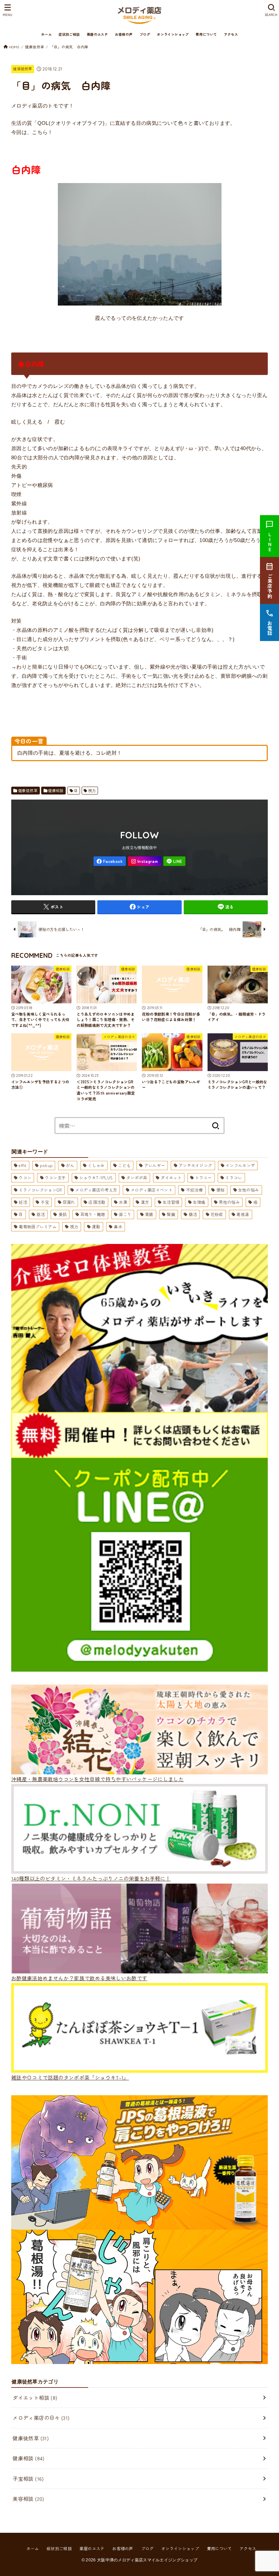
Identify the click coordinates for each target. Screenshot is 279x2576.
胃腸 (149, 1214)
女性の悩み (249, 1190)
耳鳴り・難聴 (93, 1214)
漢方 (145, 1202)
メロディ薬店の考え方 (96, 1190)
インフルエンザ (240, 1165)
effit (23, 1165)
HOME (14, 47)
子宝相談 (28, 2479)
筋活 (41, 1214)
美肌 (63, 1214)
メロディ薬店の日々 (41, 2418)
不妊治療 (194, 1190)
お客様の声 (124, 34)
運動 (96, 1226)
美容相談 (28, 2499)
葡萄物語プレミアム (38, 1226)
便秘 (221, 1190)
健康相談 (56, 790)
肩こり (125, 1214)
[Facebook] (110, 861)
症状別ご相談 (69, 34)
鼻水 (118, 1226)
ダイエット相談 (35, 2398)
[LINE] (174, 861)
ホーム (46, 34)
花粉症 (217, 1214)
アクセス (231, 34)
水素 (123, 1202)
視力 (92, 790)
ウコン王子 (55, 1177)
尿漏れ (69, 1202)
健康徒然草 (35, 47)
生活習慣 (171, 1202)
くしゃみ (96, 1165)
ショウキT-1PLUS (96, 1177)
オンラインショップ (173, 34)
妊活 (23, 1202)
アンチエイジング (195, 1165)
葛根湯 (243, 1214)
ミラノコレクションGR (40, 1190)
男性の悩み (229, 1202)
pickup (46, 1165)
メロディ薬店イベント (152, 1190)
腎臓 (171, 1214)
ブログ (145, 34)
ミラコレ (234, 1177)
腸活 (193, 1214)
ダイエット (171, 1177)
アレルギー (155, 1165)
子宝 (45, 1202)
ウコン (25, 1177)
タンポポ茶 (137, 1177)
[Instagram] (145, 861)
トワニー (203, 1177)
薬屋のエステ (97, 34)
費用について (206, 34)
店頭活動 (97, 1202)
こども (124, 1165)
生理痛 (199, 1202)
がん (70, 1165)
